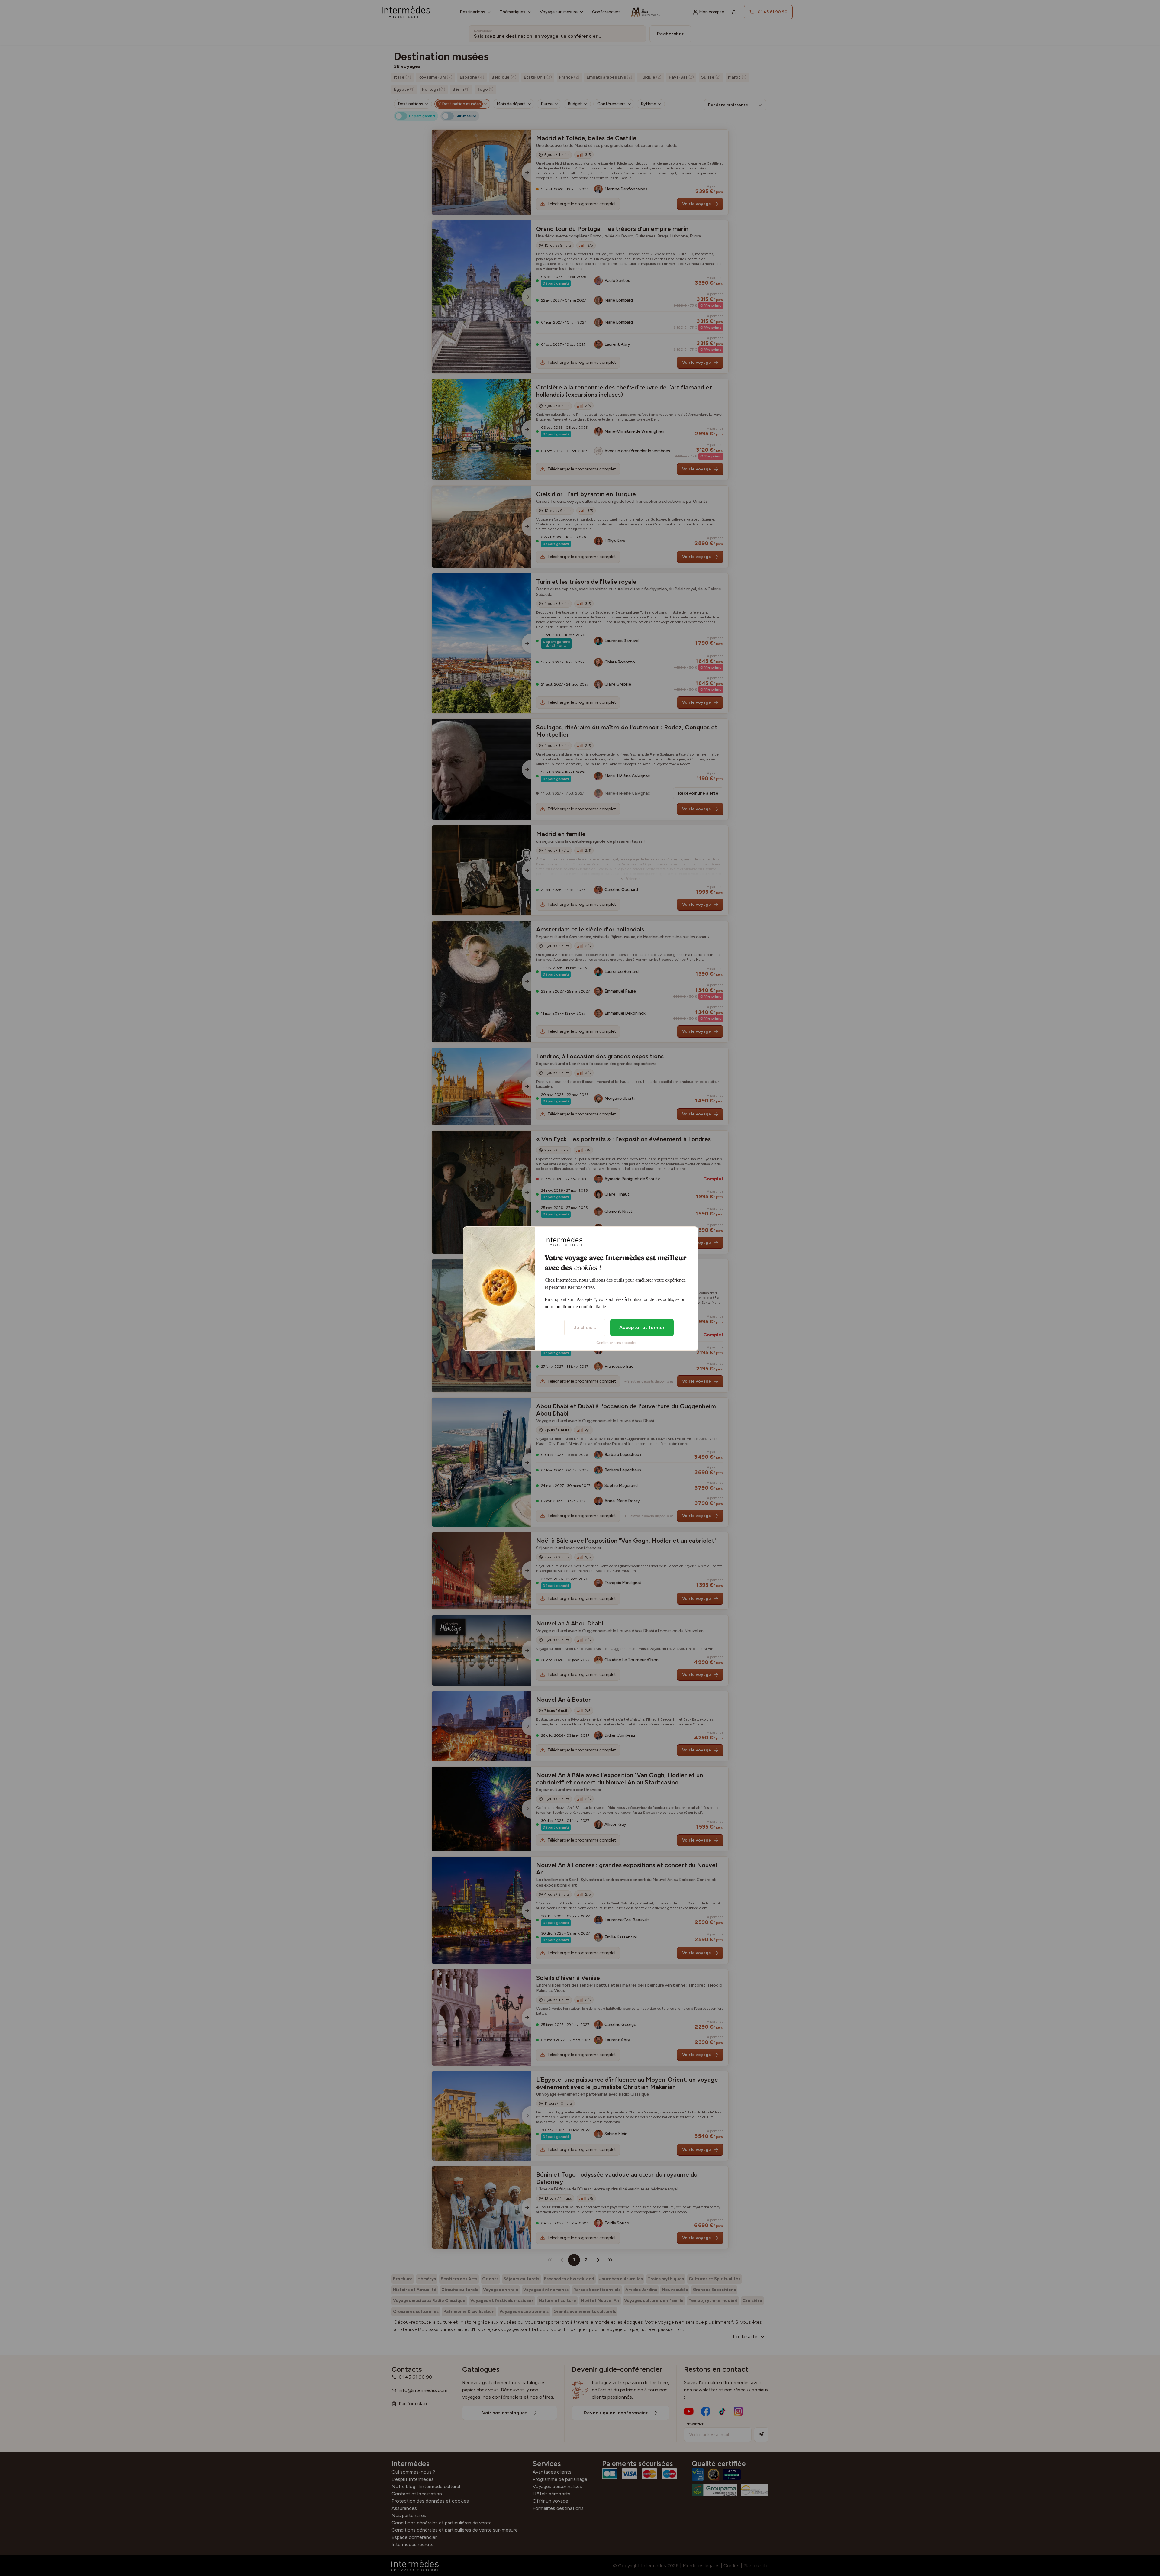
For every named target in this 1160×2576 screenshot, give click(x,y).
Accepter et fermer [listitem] (642, 1327)
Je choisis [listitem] (585, 1327)
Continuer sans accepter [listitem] (616, 1343)
